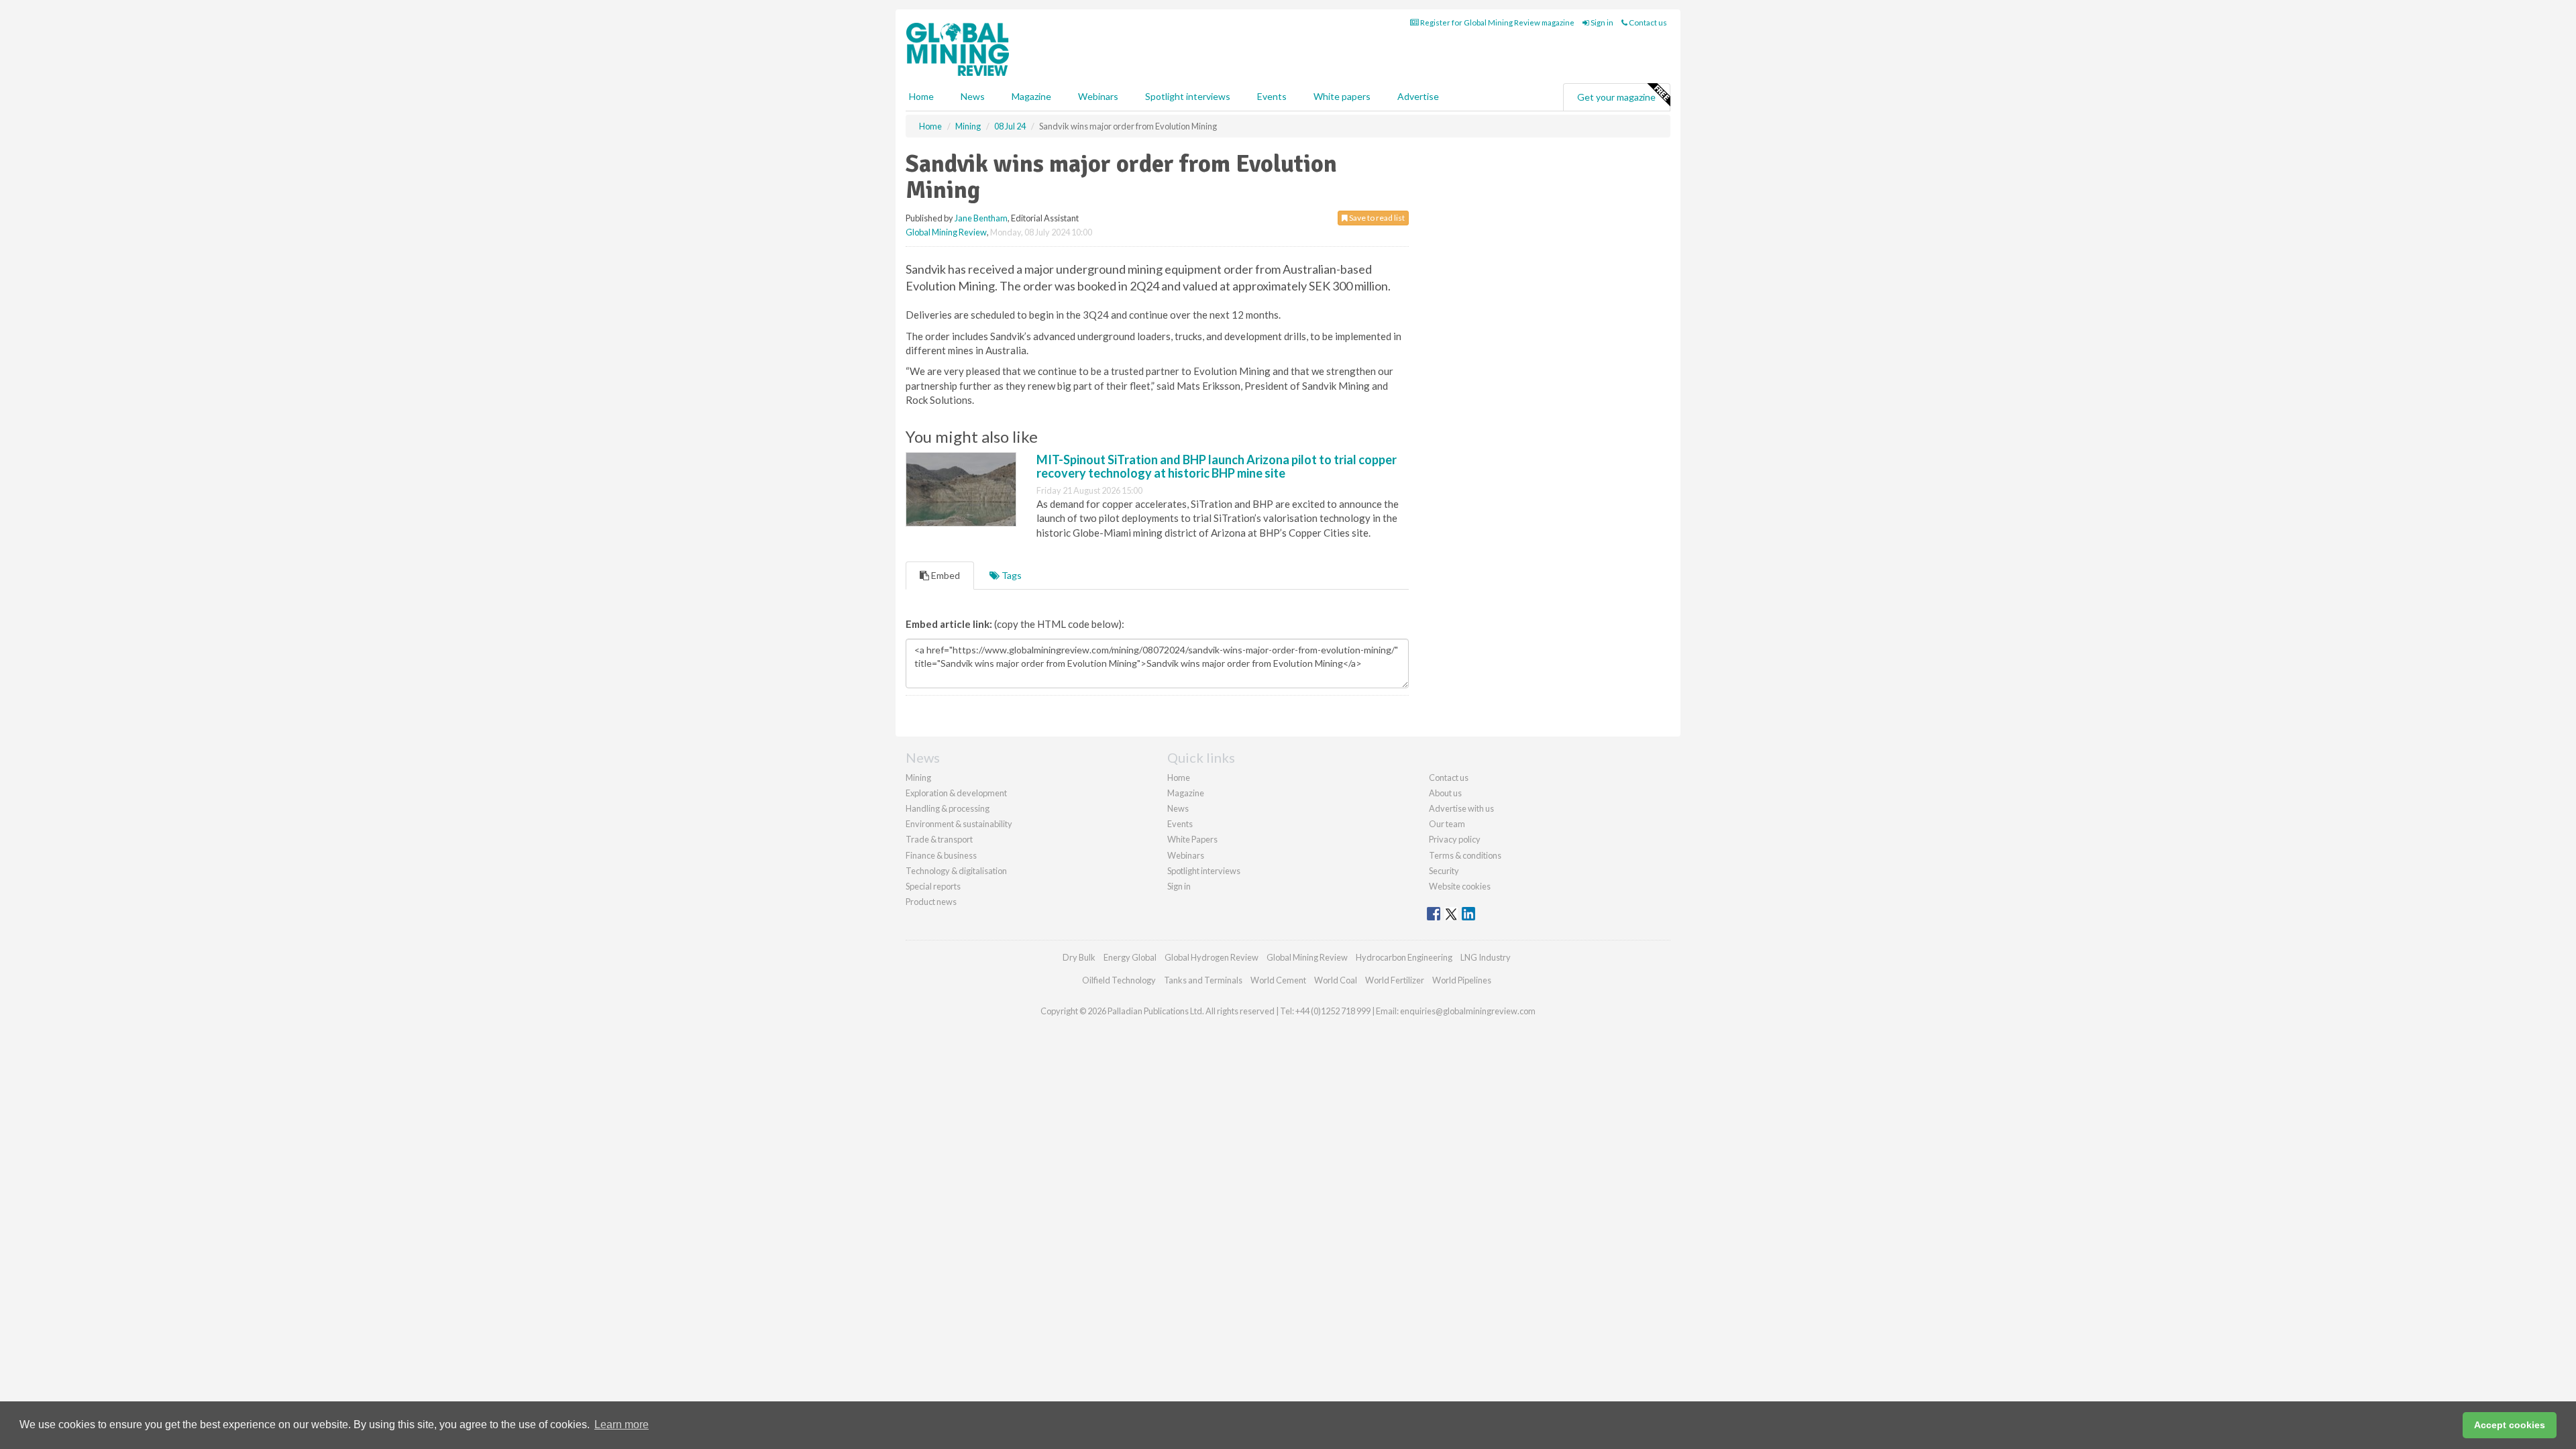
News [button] (973, 96)
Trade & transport (939, 839)
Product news (931, 902)
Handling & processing (948, 808)
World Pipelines (1462, 980)
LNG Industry (1486, 957)
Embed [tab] (945, 575)
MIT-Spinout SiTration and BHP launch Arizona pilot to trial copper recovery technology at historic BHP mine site (1217, 466)
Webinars (1098, 96)
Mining (918, 777)
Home (921, 96)
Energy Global (1130, 957)
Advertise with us (1461, 808)
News (1178, 808)
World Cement (1278, 980)
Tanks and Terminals (1203, 980)
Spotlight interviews (1188, 96)
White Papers (1192, 839)
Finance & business (941, 855)
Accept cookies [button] (2510, 1425)
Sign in (1601, 22)
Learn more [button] (622, 1425)
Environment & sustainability (959, 824)
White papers (1342, 96)
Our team (1447, 824)
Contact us (1647, 22)
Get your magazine (1616, 97)
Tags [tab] (1011, 575)
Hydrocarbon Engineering (1404, 957)
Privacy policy (1455, 839)
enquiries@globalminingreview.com (1468, 1011)
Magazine (1031, 96)
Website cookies (1460, 886)
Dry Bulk (1079, 957)
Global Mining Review (946, 232)
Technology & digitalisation (956, 871)
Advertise (1418, 96)
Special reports (933, 886)
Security (1444, 871)
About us (1445, 793)
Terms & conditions (1465, 855)
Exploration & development (956, 793)
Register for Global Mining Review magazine (1497, 22)
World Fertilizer (1395, 980)
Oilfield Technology (1119, 980)
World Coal (1336, 980)
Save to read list (1376, 218)
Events (1272, 96)
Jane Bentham (981, 218)
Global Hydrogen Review (1212, 957)
